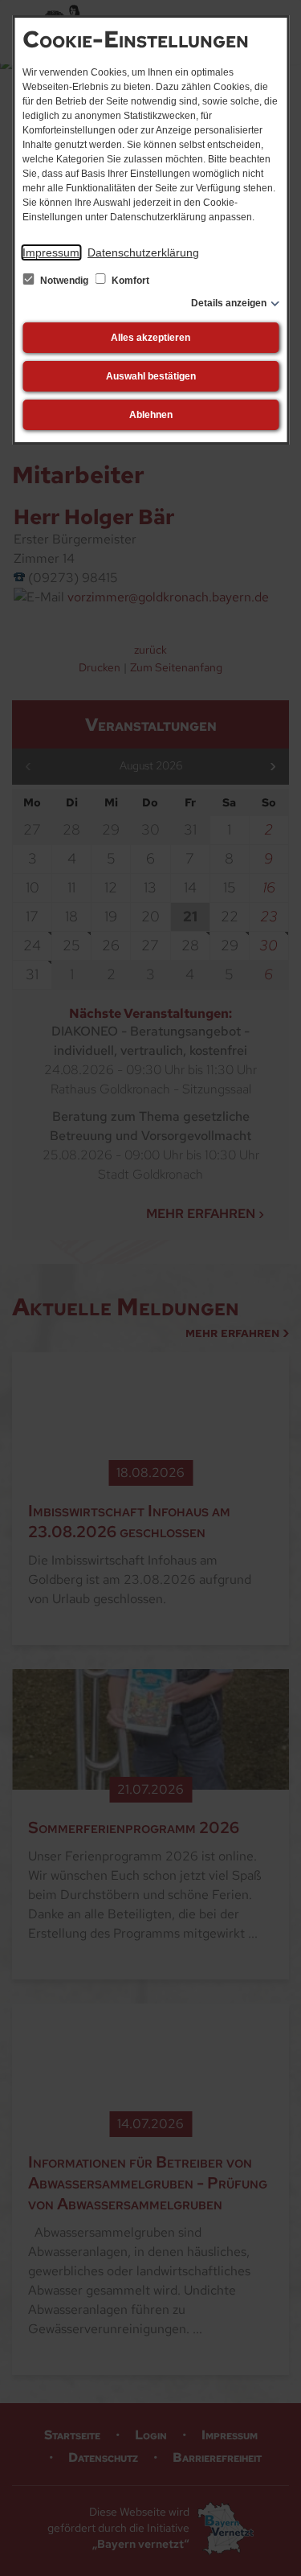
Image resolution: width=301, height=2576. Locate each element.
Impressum (51, 252)
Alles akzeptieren (150, 338)
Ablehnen (151, 415)
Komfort (129, 281)
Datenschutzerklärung (143, 252)
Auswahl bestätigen (151, 376)
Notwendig (64, 281)
